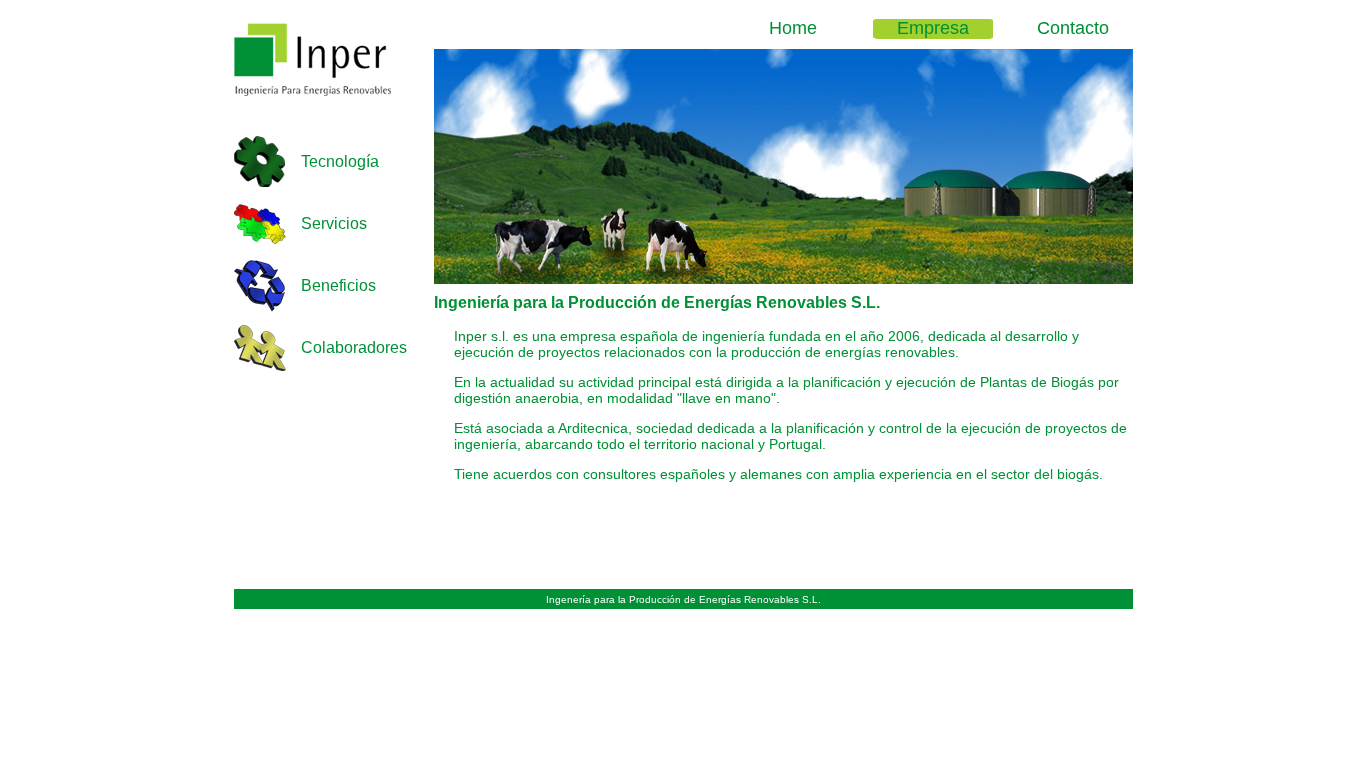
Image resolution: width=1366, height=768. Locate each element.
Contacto (1073, 28)
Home (793, 28)
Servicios (334, 223)
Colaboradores (354, 347)
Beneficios (338, 285)
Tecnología (340, 161)
